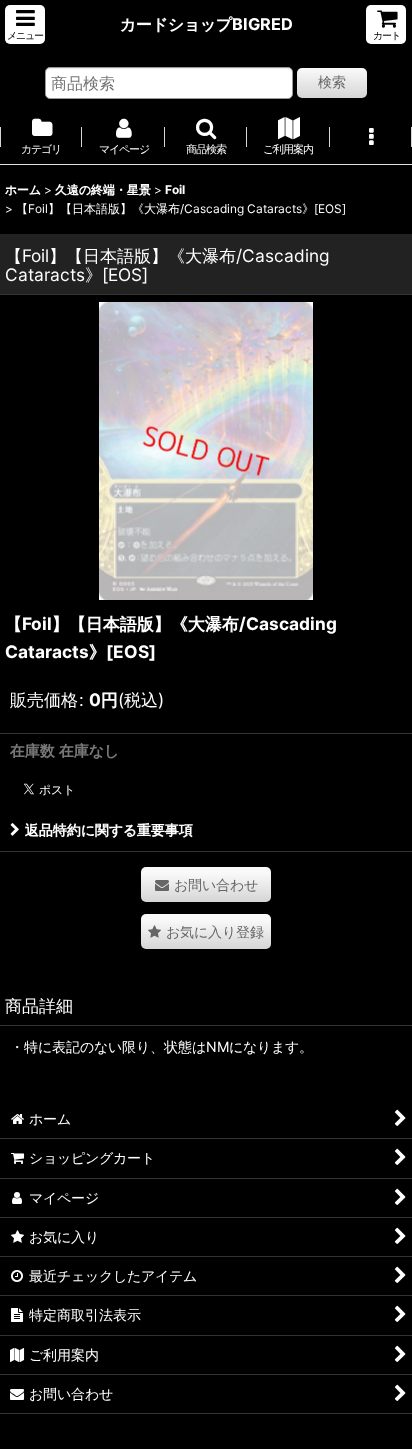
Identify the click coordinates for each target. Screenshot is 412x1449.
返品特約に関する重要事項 (109, 829)
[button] (25, 24)
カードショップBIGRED (206, 24)
